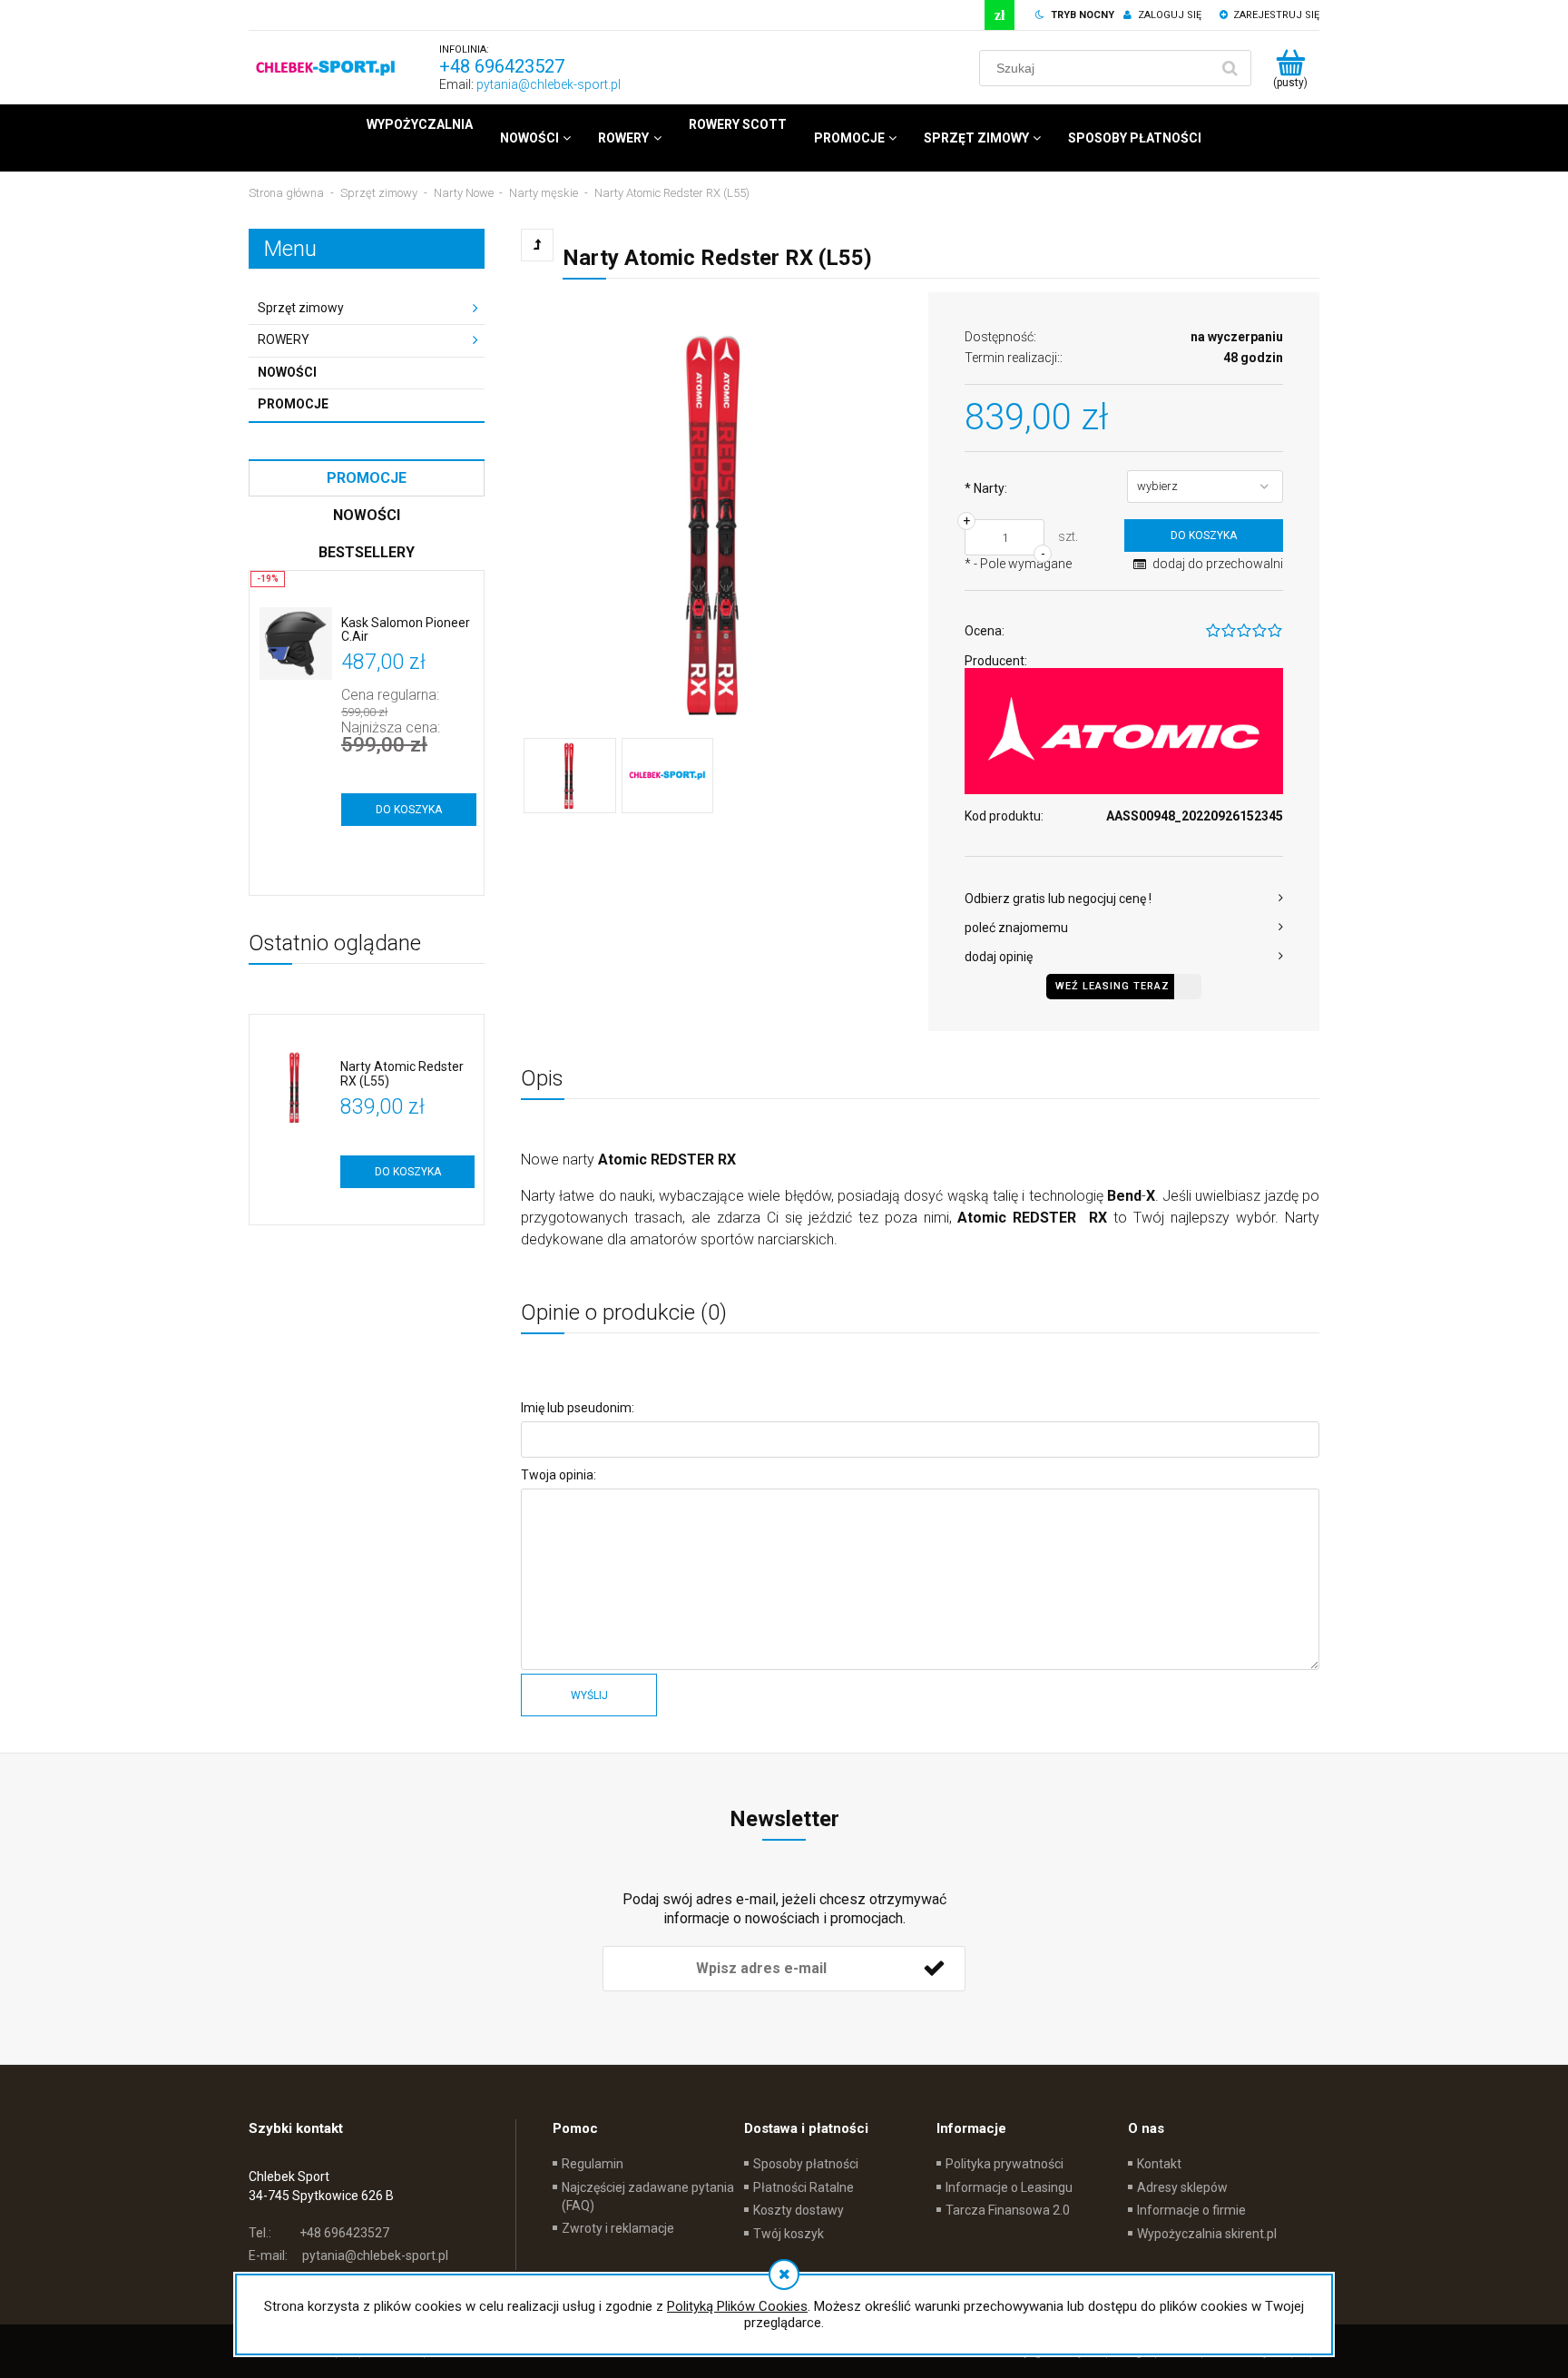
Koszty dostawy (799, 2210)
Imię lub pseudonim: (578, 1408)
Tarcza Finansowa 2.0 (1008, 2210)
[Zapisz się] (934, 1969)
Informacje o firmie (1191, 2210)
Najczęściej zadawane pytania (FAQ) (648, 2196)
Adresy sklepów (1182, 2187)
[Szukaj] (1230, 68)
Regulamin (593, 2164)
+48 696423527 (502, 66)
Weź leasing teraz (1112, 986)
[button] (1124, 899)
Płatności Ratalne (804, 2187)
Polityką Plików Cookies (737, 2306)
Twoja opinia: (559, 1475)
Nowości (287, 372)
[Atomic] (1124, 731)
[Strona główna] (326, 68)
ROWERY (284, 339)
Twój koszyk (789, 2234)
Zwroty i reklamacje (618, 2228)
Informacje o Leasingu (1009, 2187)
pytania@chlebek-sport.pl (549, 84)
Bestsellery (367, 552)
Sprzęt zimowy (301, 308)
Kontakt (1159, 2164)
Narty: (986, 488)
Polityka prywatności (1004, 2164)
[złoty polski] (1000, 15)
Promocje (293, 404)
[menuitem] (420, 124)
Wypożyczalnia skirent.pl (1207, 2234)
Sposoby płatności (806, 2164)
